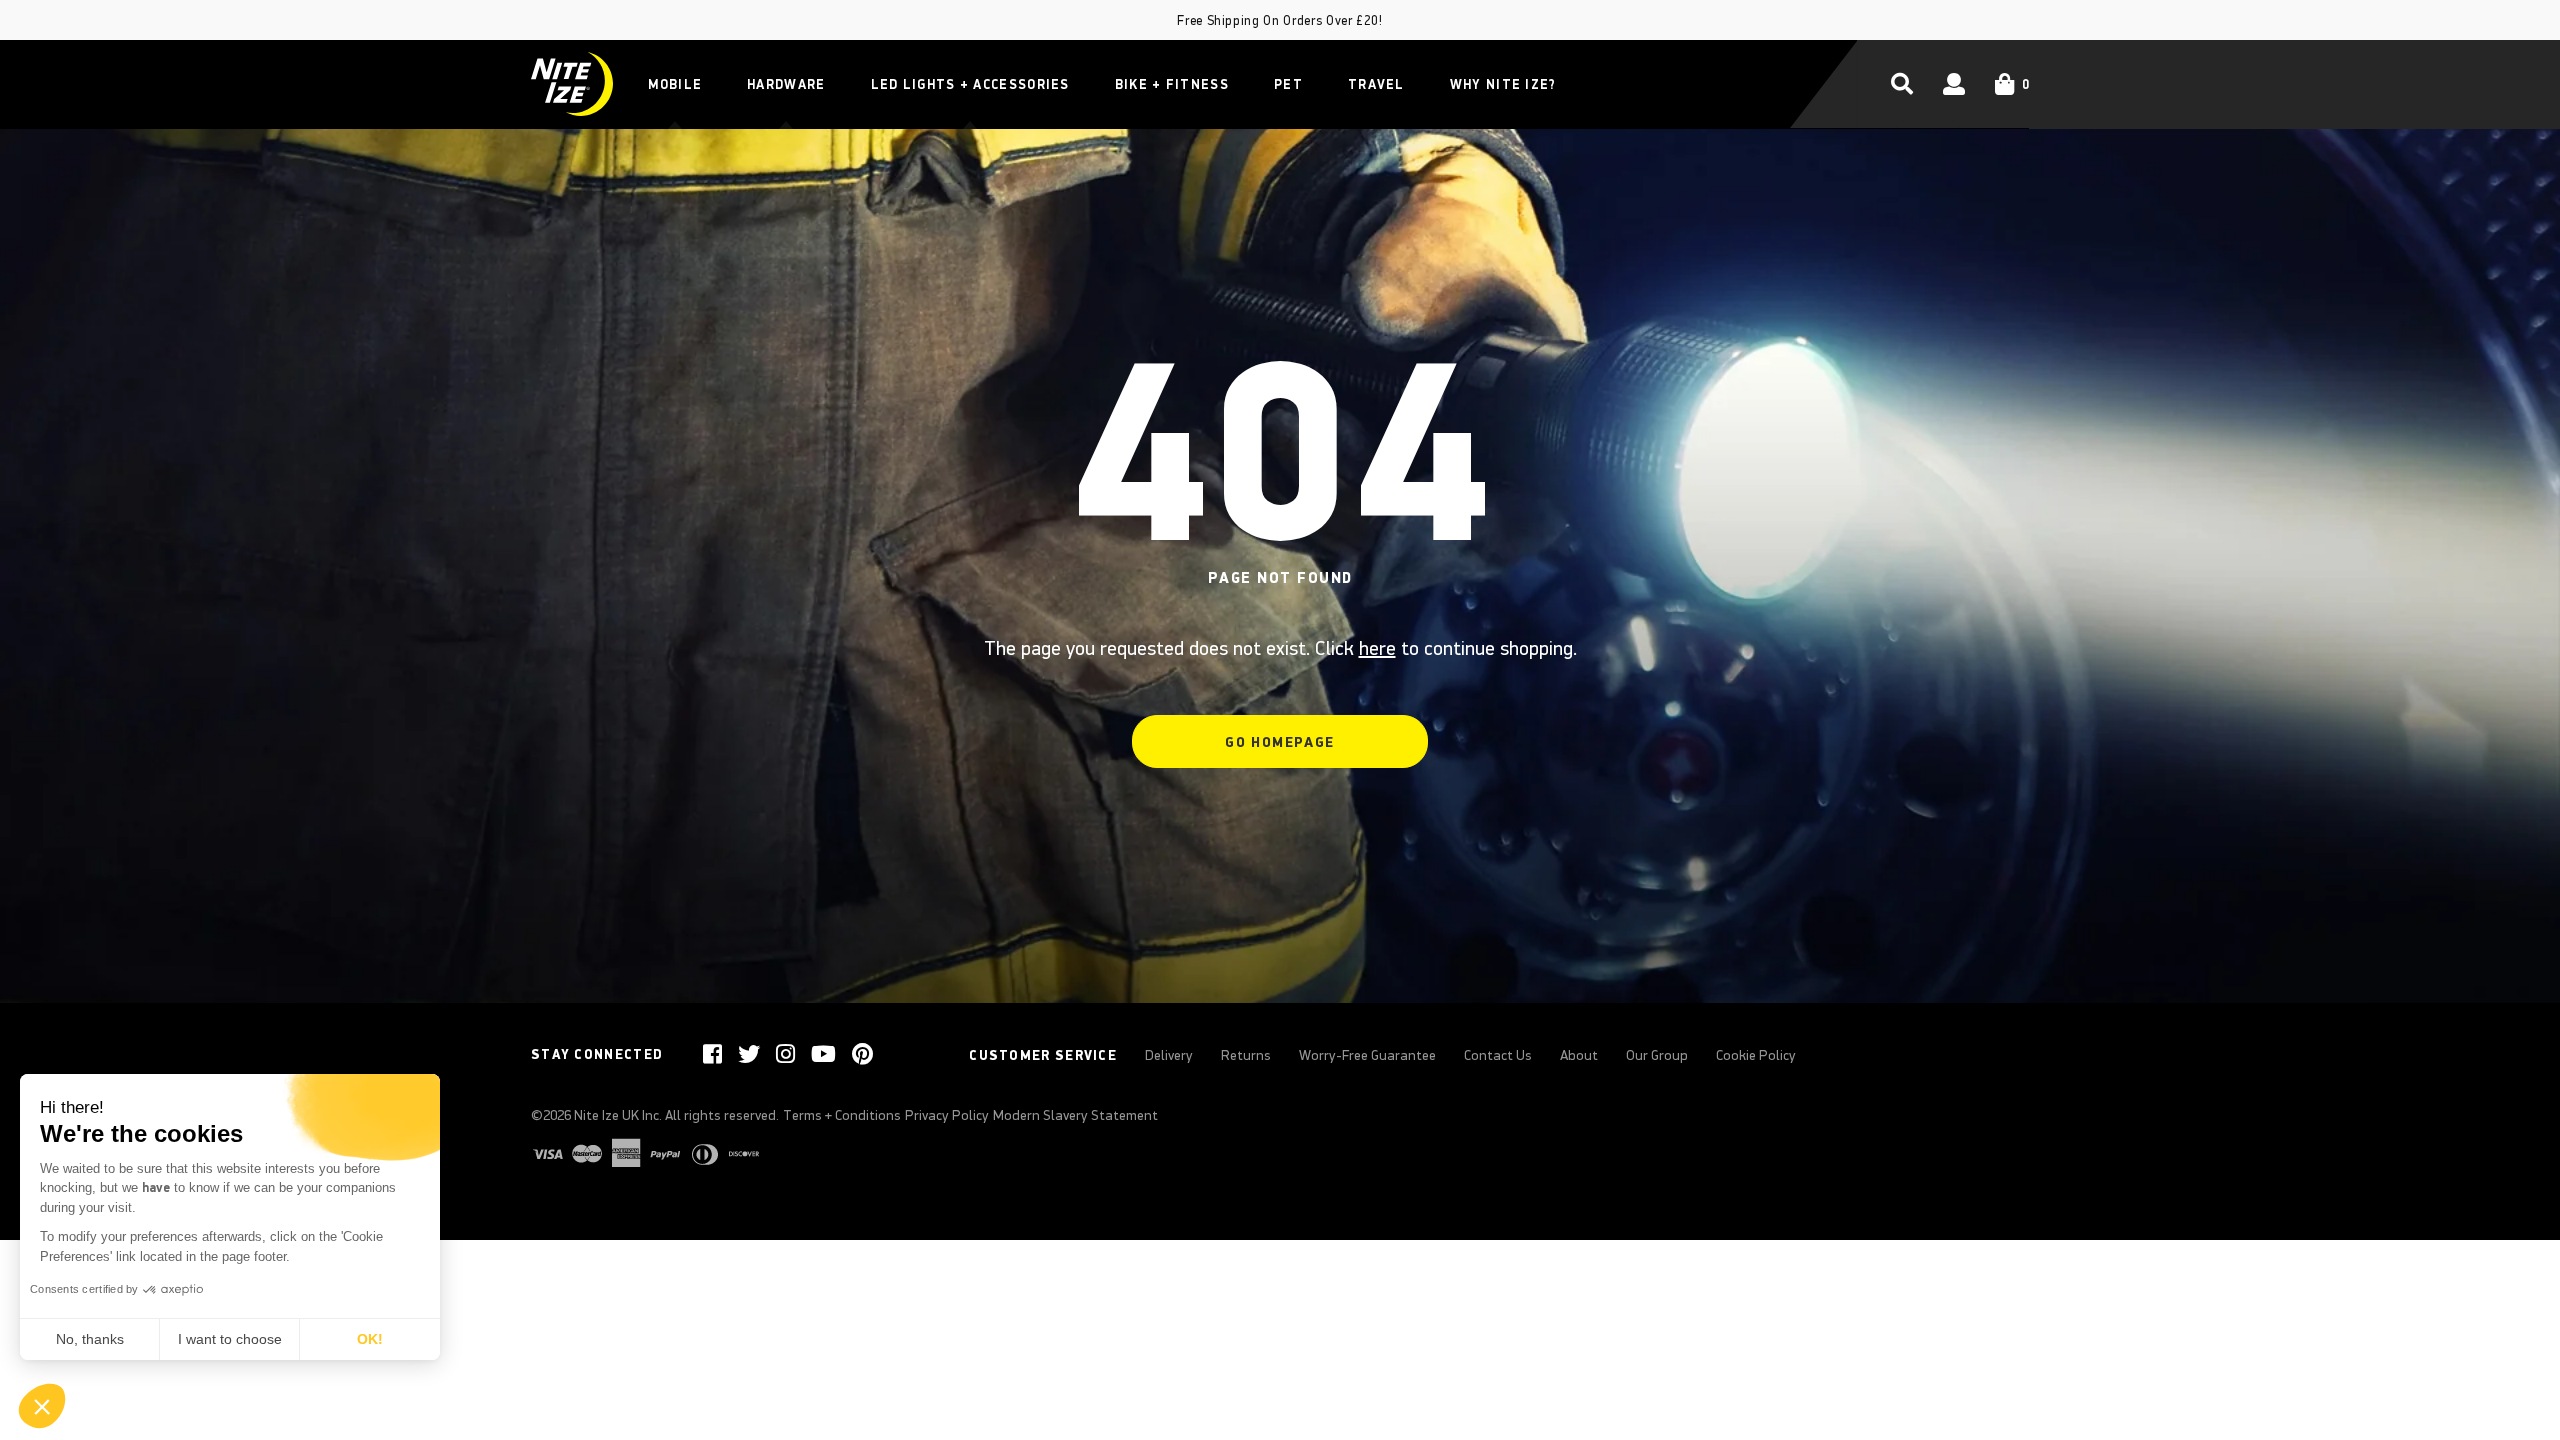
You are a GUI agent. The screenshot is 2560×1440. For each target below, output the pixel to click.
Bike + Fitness (1172, 84)
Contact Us (1498, 1055)
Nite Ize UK (606, 1115)
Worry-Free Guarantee (1367, 1055)
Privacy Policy (947, 1115)
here (1377, 648)
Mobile (675, 84)
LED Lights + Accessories (970, 84)
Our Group (1657, 1055)
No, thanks (90, 1339)
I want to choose (230, 1339)
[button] (42, 1406)
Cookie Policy (1756, 1055)
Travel (1376, 84)
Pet (1288, 84)
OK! (370, 1339)
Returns (1246, 1055)
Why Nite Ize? (1503, 84)
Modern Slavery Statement (1075, 1115)
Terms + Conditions (842, 1115)
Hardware (786, 84)
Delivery (1169, 1055)
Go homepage (1279, 742)
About (1579, 1055)
